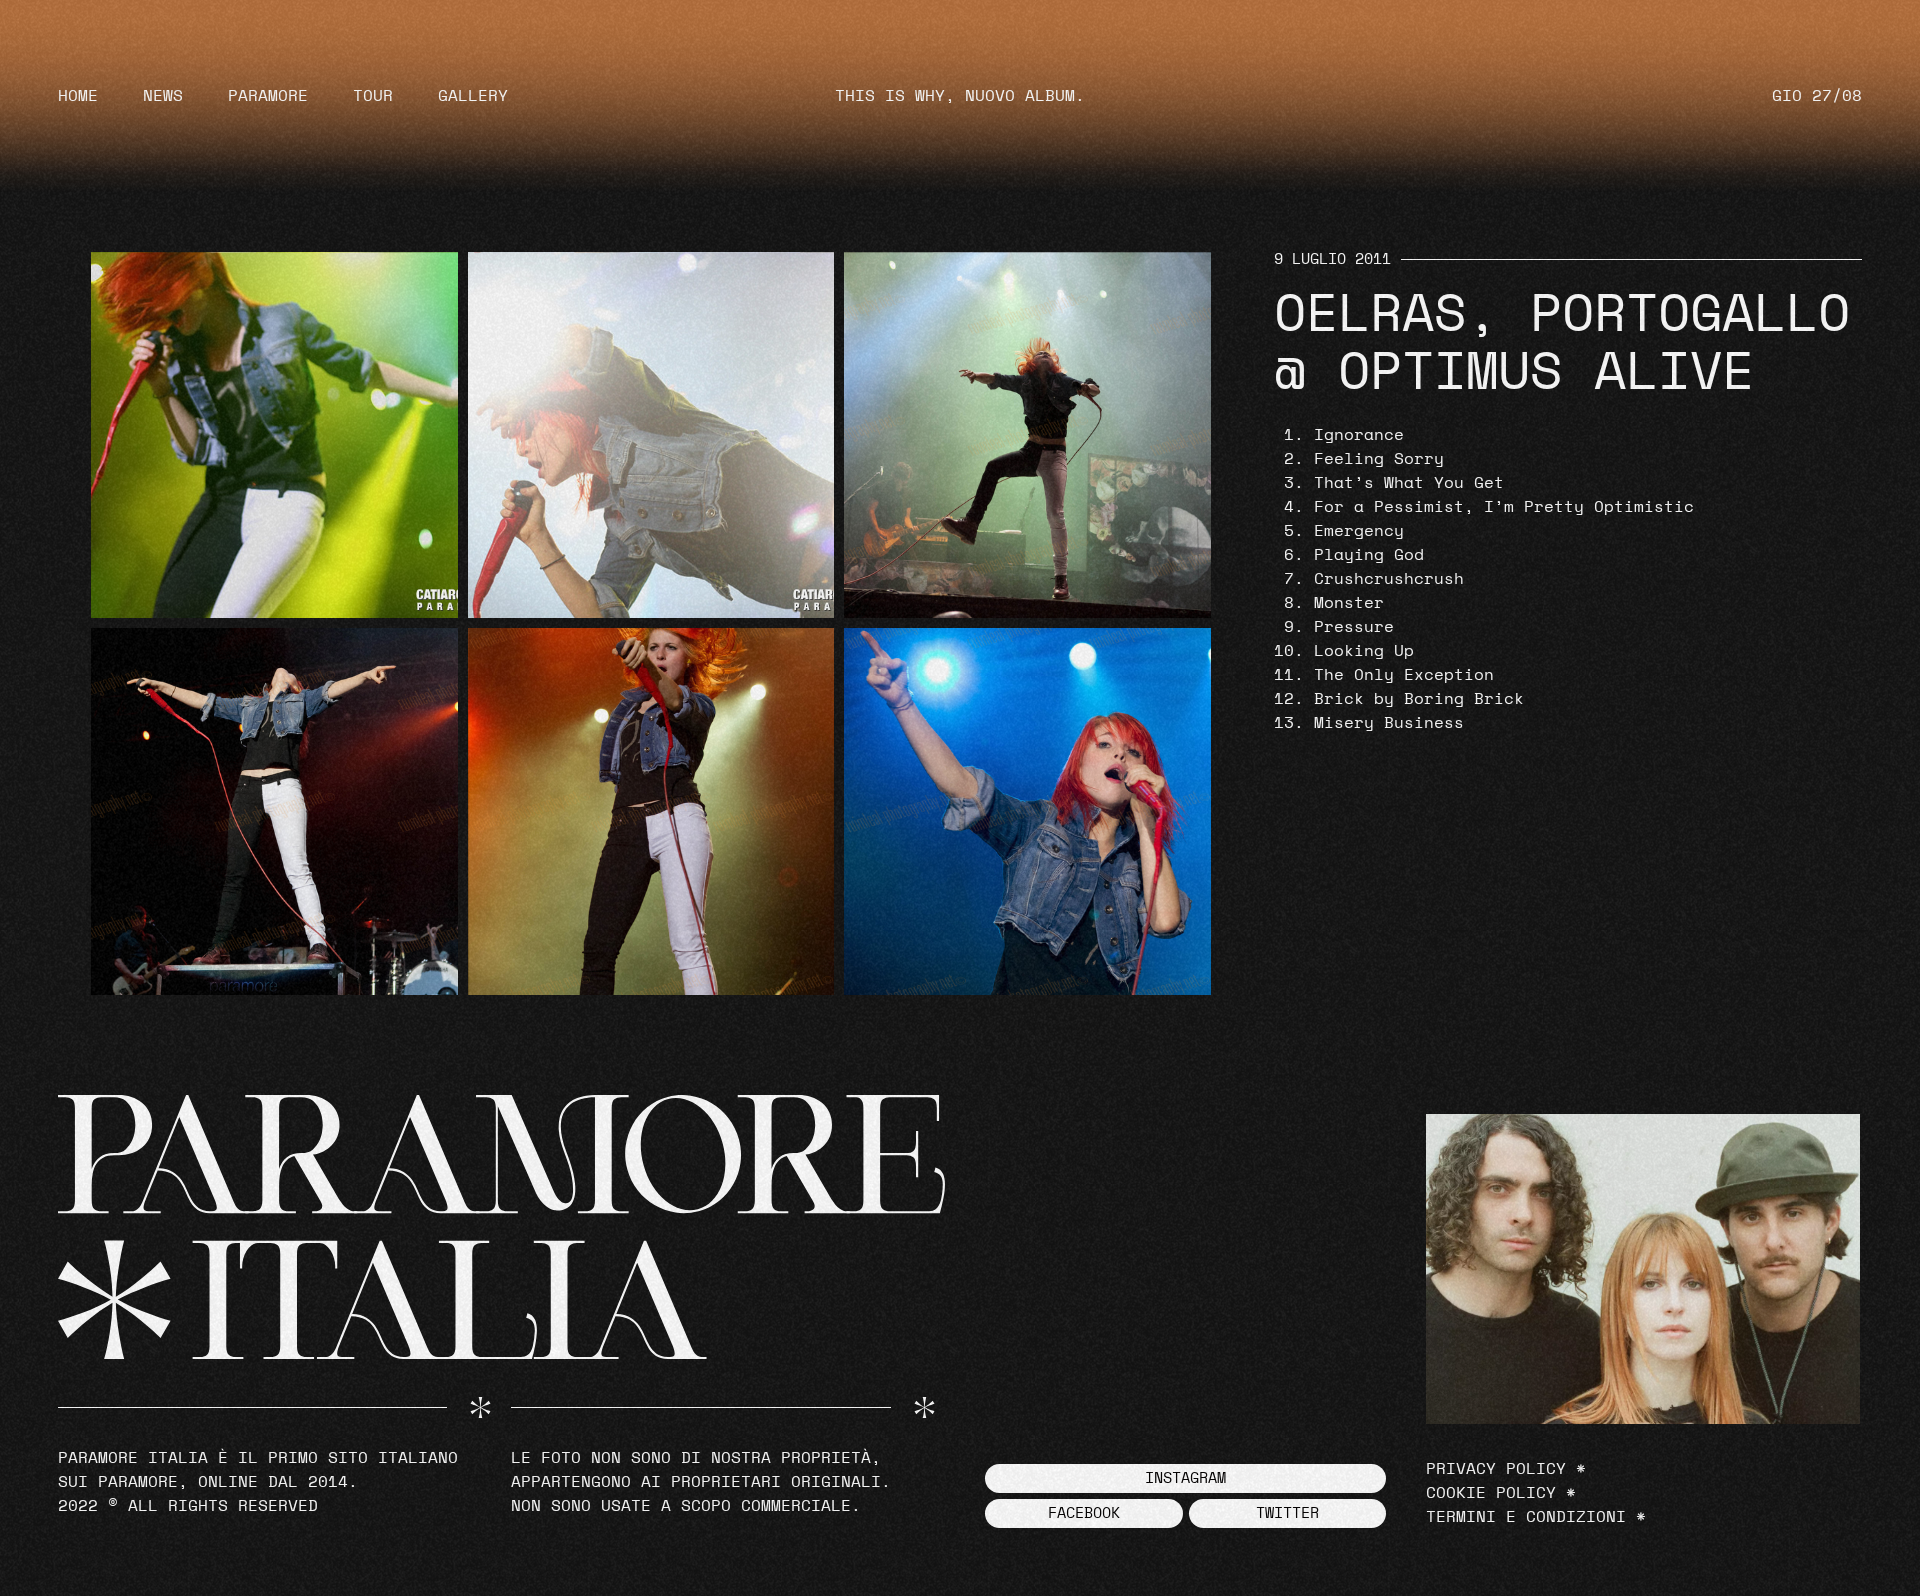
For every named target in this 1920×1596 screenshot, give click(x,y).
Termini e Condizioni (1526, 1517)
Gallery (473, 96)
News (163, 96)
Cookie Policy (1491, 1493)
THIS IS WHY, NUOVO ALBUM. (960, 96)
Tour (373, 96)
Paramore (268, 96)
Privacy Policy (1496, 1469)
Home (78, 96)
